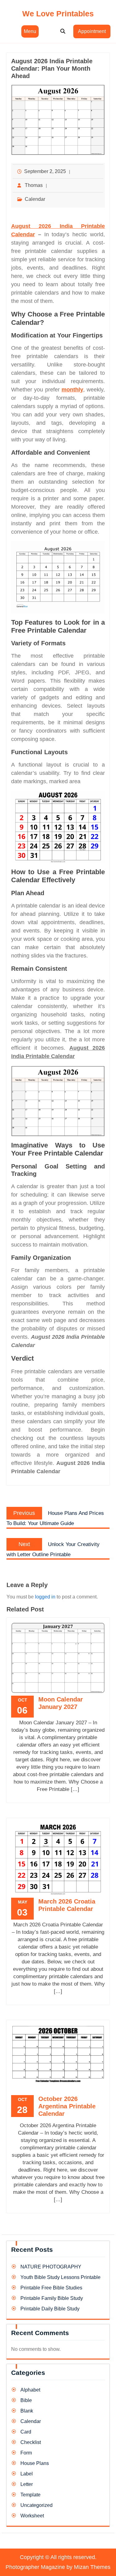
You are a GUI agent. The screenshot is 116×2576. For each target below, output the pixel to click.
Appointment (92, 31)
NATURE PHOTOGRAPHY (51, 2267)
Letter (27, 2484)
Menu (30, 31)
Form (26, 2453)
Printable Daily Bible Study (50, 2309)
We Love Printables (58, 14)
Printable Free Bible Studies (51, 2288)
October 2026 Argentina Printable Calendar (67, 2106)
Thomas (34, 185)
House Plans (35, 2463)
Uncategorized (37, 2505)
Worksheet (32, 2516)
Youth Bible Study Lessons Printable (60, 2277)
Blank (27, 2411)
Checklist (31, 2442)
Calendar (35, 199)
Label (27, 2474)
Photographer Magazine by (58, 2567)
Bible (26, 2400)
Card (26, 2432)
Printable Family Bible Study (52, 2298)
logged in (45, 1597)
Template (30, 2495)
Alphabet (30, 2390)
